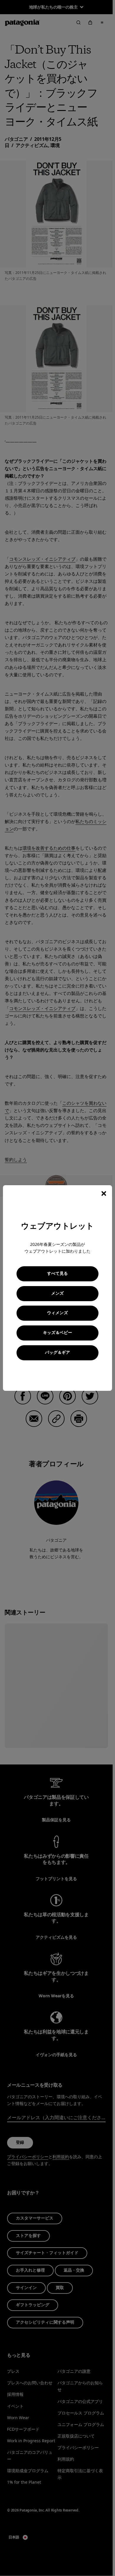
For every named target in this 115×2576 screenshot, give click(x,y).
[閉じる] (104, 1193)
